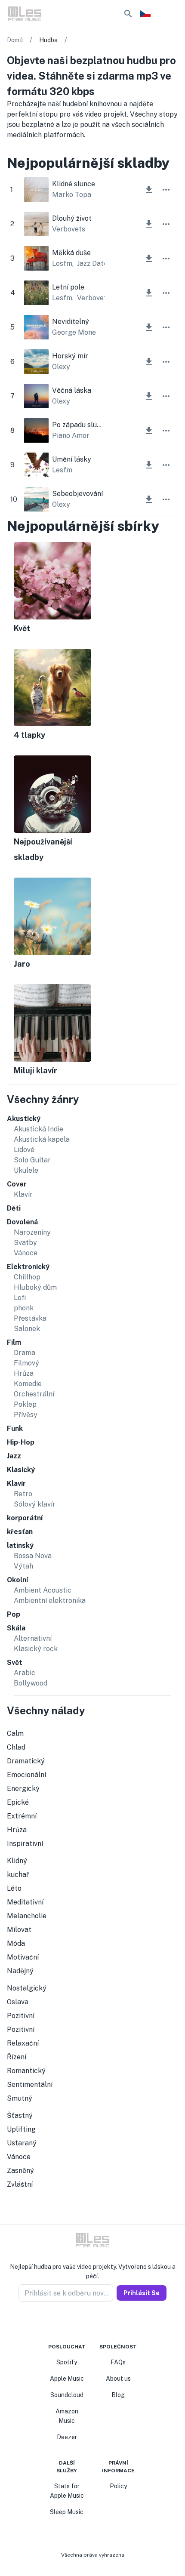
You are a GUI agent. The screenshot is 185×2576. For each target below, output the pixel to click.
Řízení (17, 2057)
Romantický (26, 2071)
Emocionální (26, 1775)
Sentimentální (30, 2085)
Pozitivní (21, 2016)
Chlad (16, 1747)
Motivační (23, 1957)
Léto (14, 1888)
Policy (118, 2486)
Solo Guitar (32, 1160)
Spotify (67, 2362)
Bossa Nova (33, 1556)
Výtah (23, 1566)
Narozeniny (32, 1232)
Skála (16, 1628)
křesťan (20, 1532)
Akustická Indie (39, 1129)
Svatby (25, 1243)
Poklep (25, 1404)
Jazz (14, 1456)
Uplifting (21, 2129)
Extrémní (22, 1816)
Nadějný (20, 1971)
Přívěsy (26, 1415)
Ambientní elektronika (50, 1601)
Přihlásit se (142, 2293)
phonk (24, 1308)
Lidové (24, 1150)
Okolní (17, 1580)
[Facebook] (77, 2322)
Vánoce (26, 1253)
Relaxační (23, 2043)
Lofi (20, 1298)
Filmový (26, 1363)
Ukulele (26, 1170)
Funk (15, 1428)
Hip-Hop (21, 1442)
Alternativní (33, 1638)
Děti (14, 1208)
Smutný (20, 2098)
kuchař (18, 1875)
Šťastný (20, 2115)
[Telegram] (98, 2322)
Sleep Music (67, 2512)
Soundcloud (67, 2395)
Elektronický (28, 1267)
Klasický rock (36, 1649)
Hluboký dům (35, 1287)
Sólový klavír (35, 1504)
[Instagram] (87, 2322)
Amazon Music (67, 2416)
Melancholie (27, 1916)
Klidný (17, 1861)
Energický (23, 1789)
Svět (15, 1662)
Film (14, 1342)
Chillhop (27, 1277)
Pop (14, 1614)
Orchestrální (34, 1394)
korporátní (25, 1518)
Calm (15, 1733)
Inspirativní (25, 1844)
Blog (118, 2395)
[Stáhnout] (149, 190)
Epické (18, 1802)
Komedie (28, 1384)
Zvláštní (20, 2184)
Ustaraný (22, 2143)
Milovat (19, 1930)
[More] (166, 190)
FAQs (118, 2362)
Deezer (67, 2437)
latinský (20, 1545)
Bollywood (31, 1683)
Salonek (27, 1329)
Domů (15, 40)
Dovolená (22, 1222)
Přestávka (30, 1318)
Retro (23, 1494)
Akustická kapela (42, 1139)
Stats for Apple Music (67, 2491)
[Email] (108, 2322)
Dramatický (26, 1761)
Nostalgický (27, 1988)
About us (118, 2379)
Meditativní (25, 1902)
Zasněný (20, 2171)
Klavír (23, 1194)
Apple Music (67, 2379)
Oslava (18, 2002)
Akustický (24, 1119)
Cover (17, 1184)
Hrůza (24, 1373)
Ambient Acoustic (43, 1590)
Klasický (21, 1470)
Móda (16, 1943)
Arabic (25, 1673)
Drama (25, 1353)
